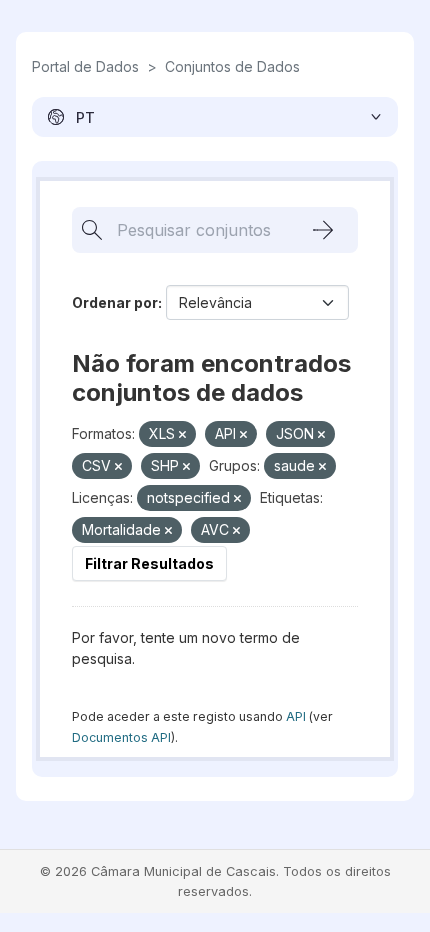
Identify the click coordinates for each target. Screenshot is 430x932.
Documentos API (121, 737)
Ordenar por (115, 302)
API (296, 716)
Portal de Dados (85, 66)
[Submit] (323, 230)
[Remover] (182, 435)
